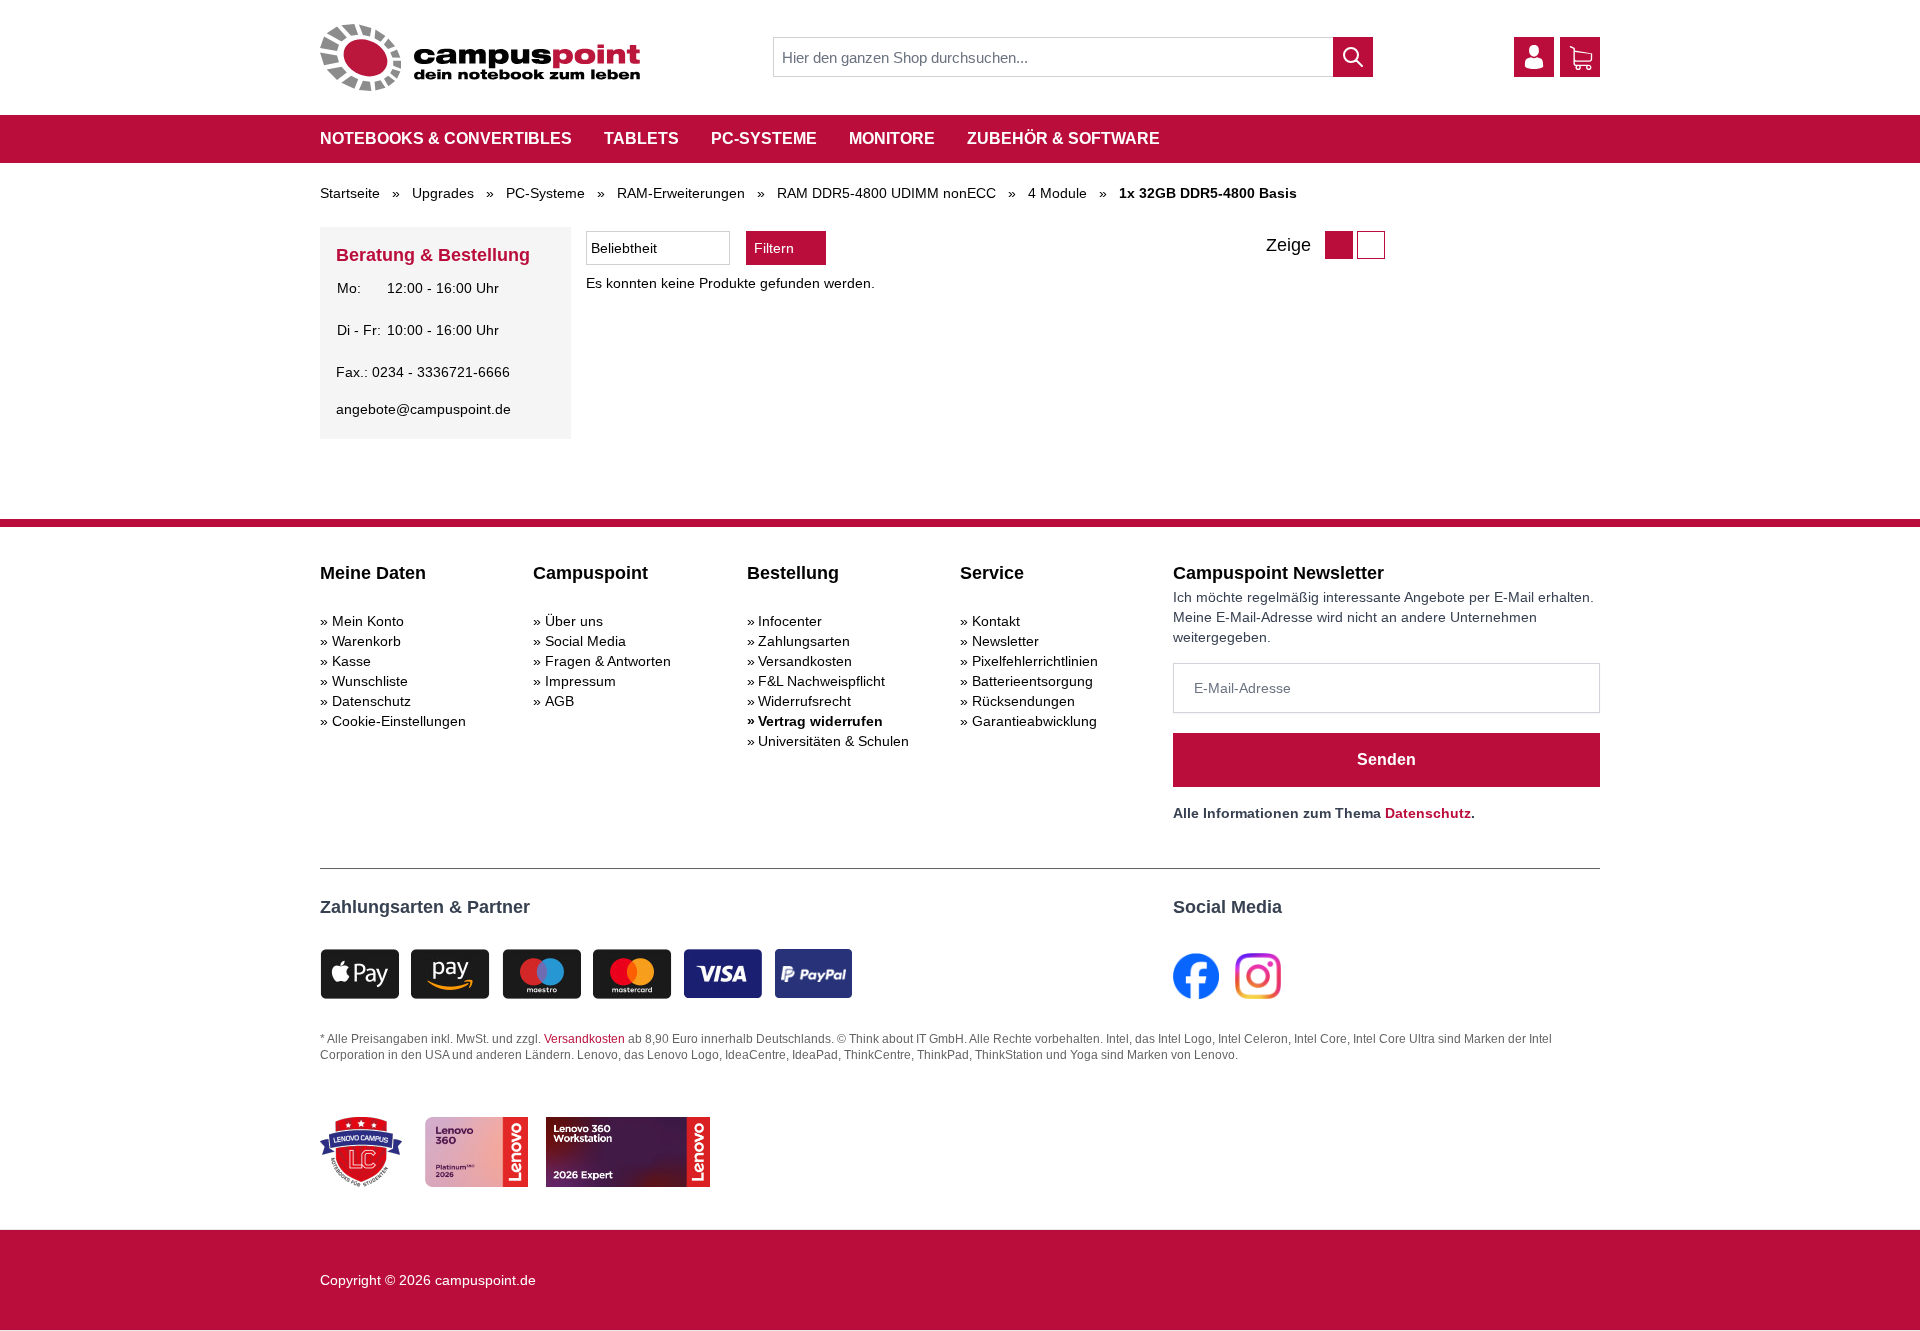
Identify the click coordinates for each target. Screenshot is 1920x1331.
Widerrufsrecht (804, 701)
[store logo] (480, 57)
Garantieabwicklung (1034, 721)
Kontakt (996, 621)
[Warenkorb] (1581, 58)
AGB (559, 701)
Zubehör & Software (1063, 138)
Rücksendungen (1023, 701)
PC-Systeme (764, 138)
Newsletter (1005, 641)
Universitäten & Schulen (833, 741)
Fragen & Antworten (608, 661)
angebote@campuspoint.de (423, 409)
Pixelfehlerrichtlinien (1035, 661)
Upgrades (443, 193)
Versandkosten (805, 661)
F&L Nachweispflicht (821, 681)
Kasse (351, 661)
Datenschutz (371, 701)
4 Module (1057, 193)
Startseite (350, 193)
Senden (1386, 759)
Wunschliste (370, 681)
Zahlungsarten (804, 641)
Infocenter (790, 621)
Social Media (585, 641)
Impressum (580, 681)
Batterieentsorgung (1032, 681)
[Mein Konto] (1534, 57)
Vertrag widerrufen (820, 721)
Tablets (641, 138)
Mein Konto (368, 621)
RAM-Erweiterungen (681, 193)
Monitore (892, 138)
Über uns (574, 621)
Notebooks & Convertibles (446, 138)
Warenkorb (366, 641)
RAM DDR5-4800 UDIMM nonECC (886, 193)
